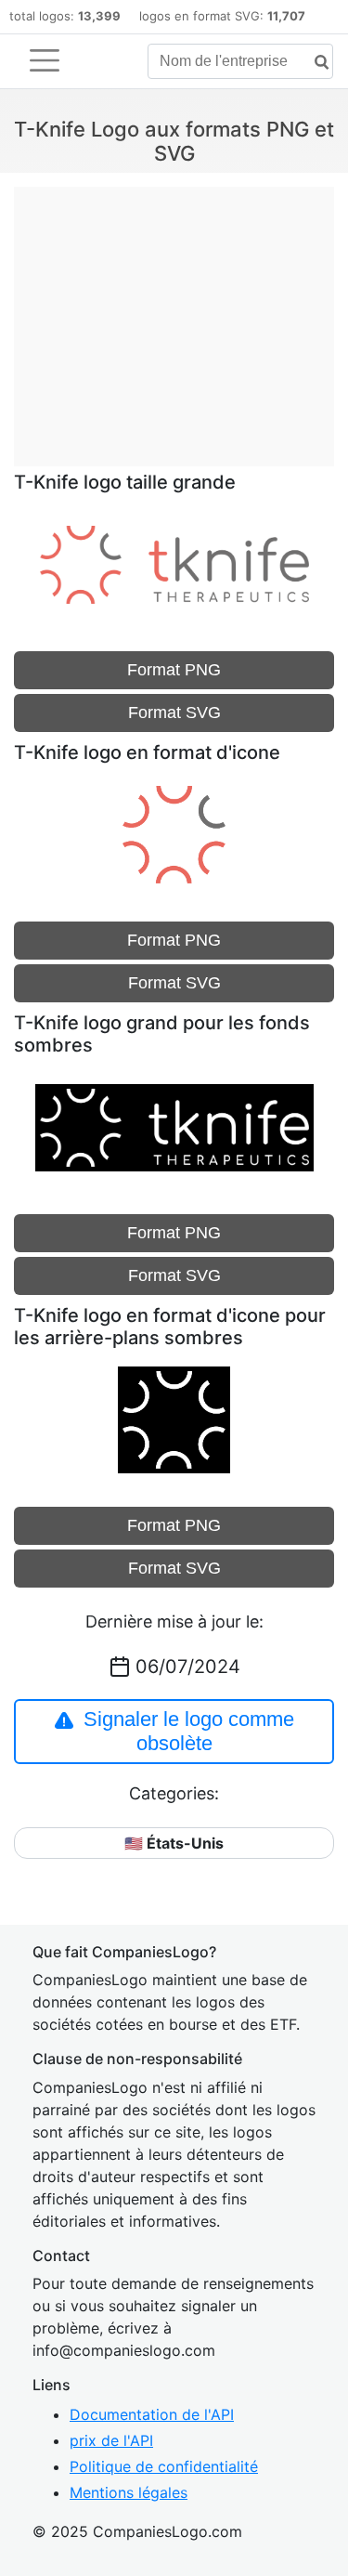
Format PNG (174, 670)
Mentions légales (129, 2492)
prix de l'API (111, 2440)
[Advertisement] (174, 317)
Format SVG (174, 713)
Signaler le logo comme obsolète (189, 1731)
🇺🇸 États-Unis (174, 1843)
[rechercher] (315, 63)
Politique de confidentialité (164, 2466)
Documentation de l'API (152, 2414)
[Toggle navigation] (45, 60)
